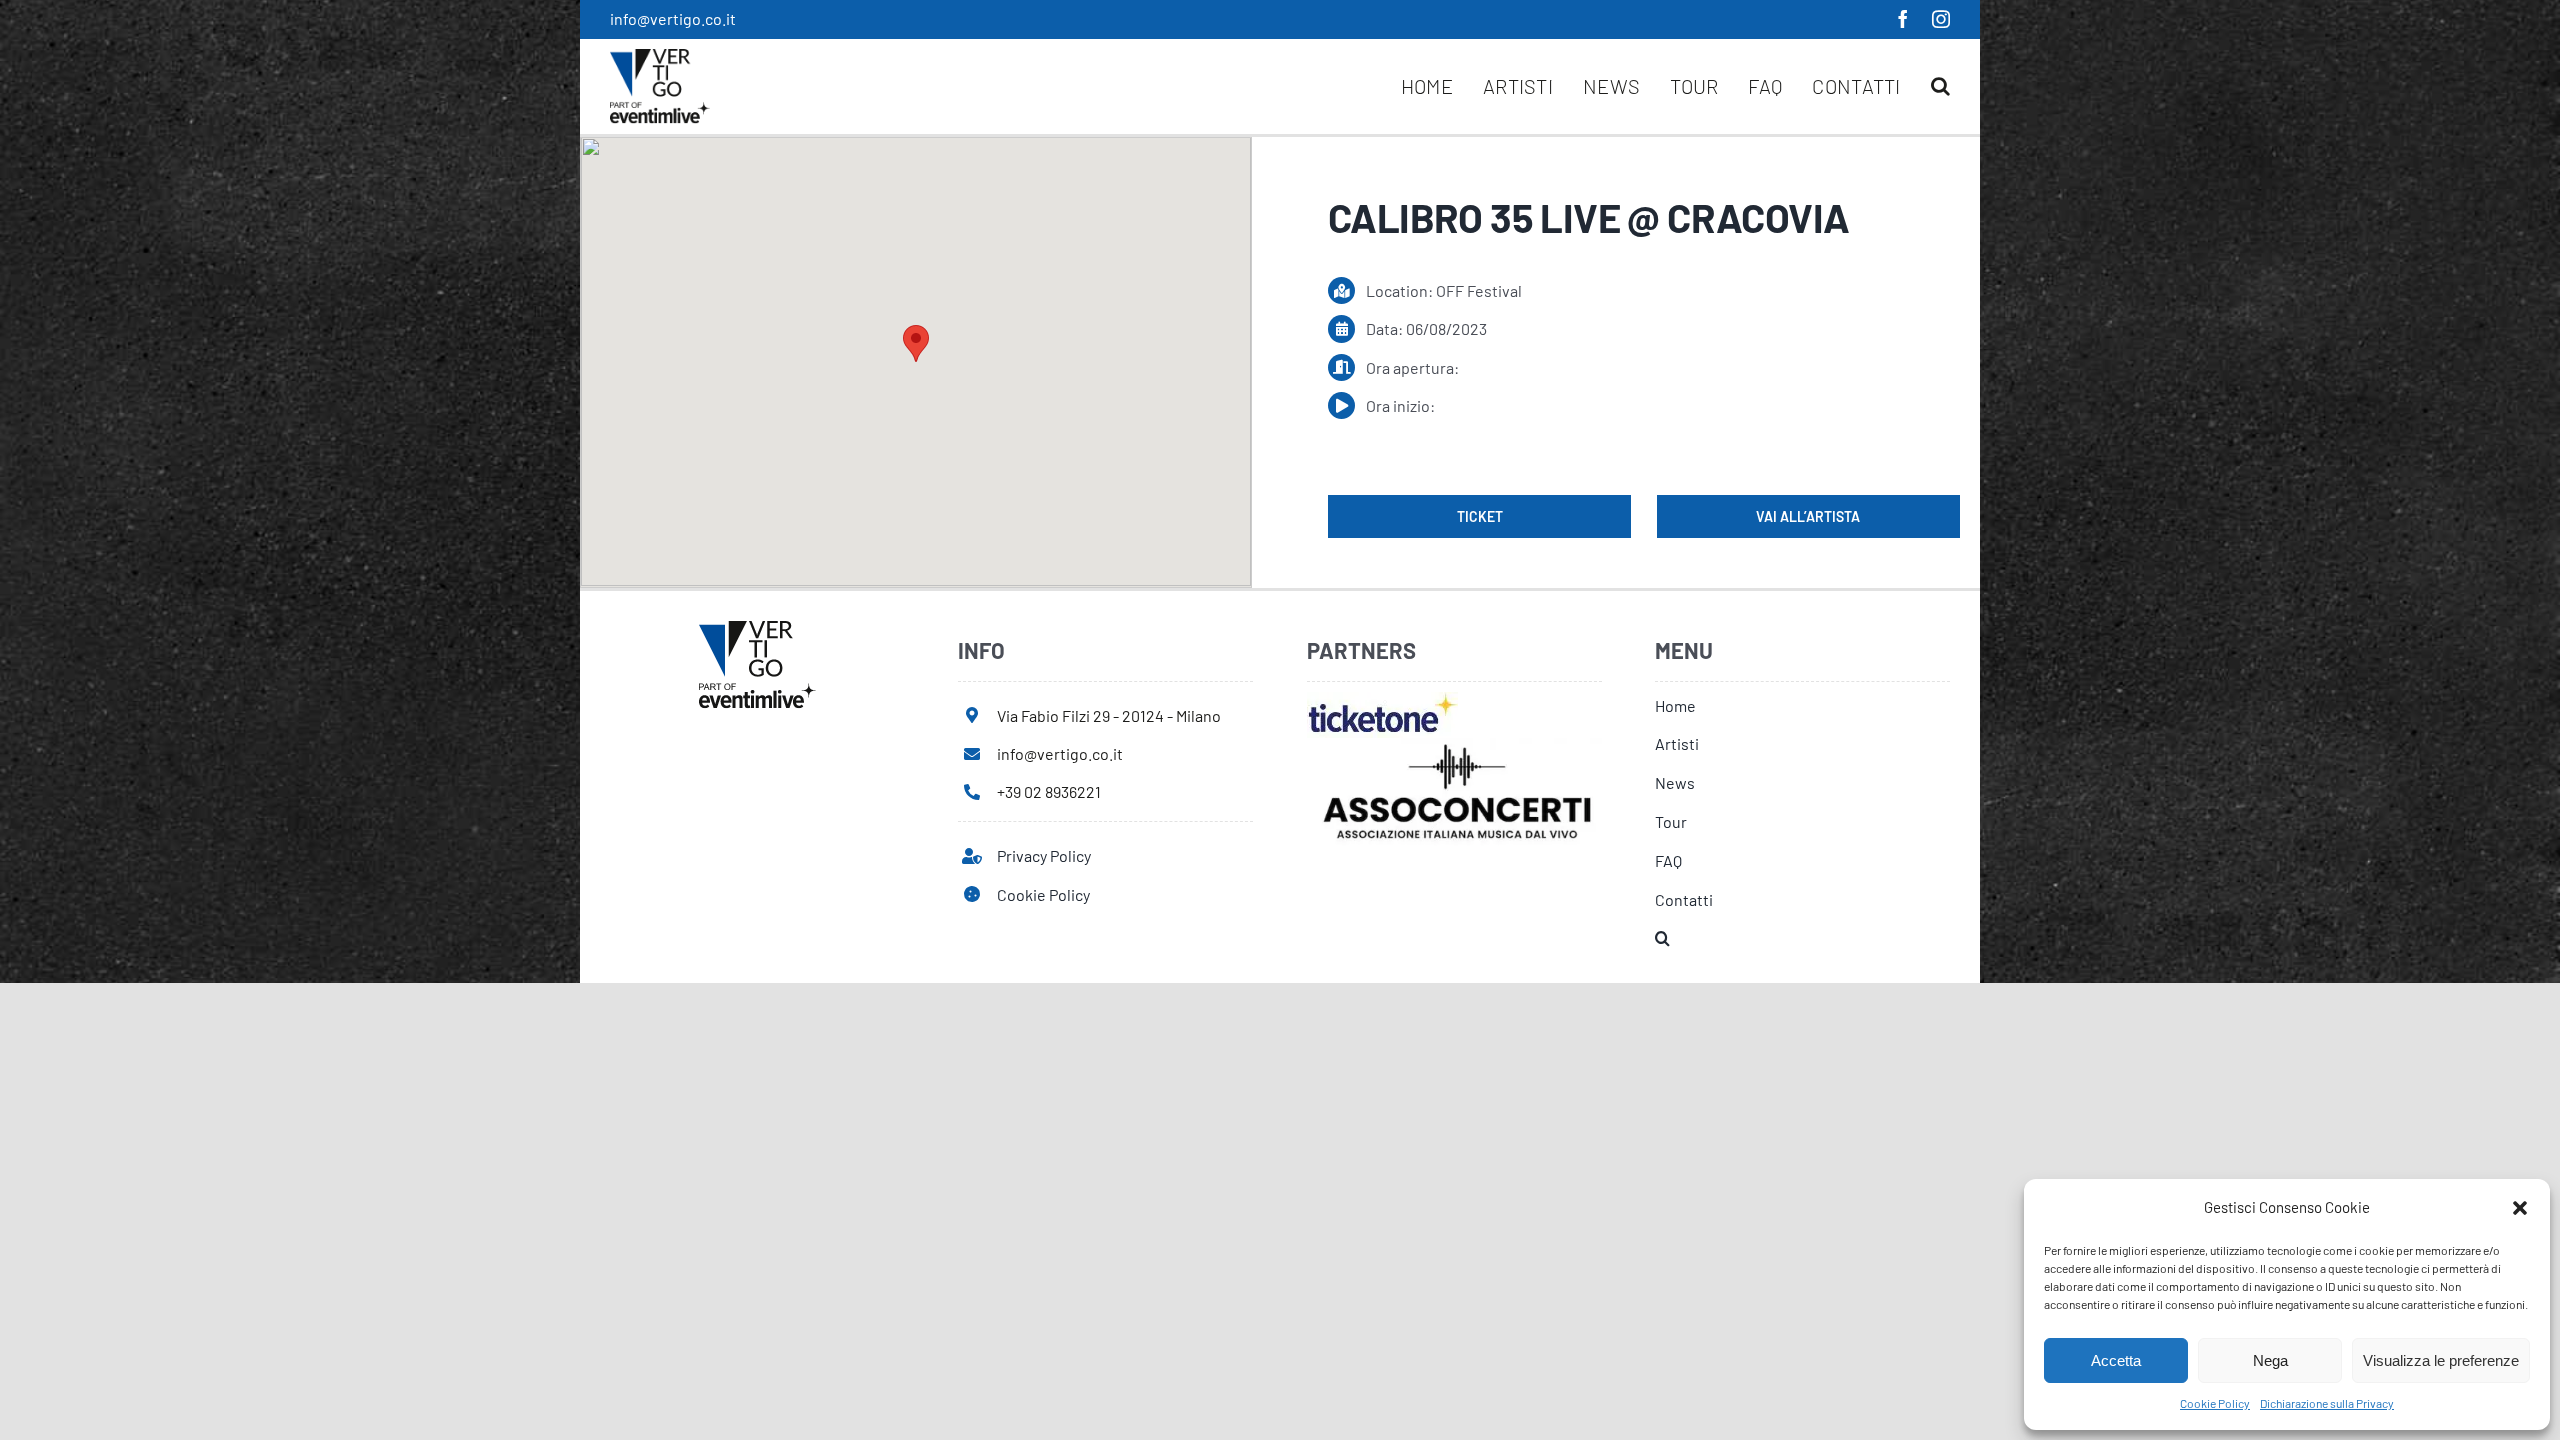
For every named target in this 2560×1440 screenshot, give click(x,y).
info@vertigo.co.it (673, 18)
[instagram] (1941, 19)
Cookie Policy (2215, 1403)
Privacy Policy (1044, 855)
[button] (2520, 1208)
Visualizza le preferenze (2441, 1360)
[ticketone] (1382, 699)
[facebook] (1903, 19)
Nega (2270, 1360)
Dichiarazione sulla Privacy (2327, 1403)
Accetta (2116, 1360)
